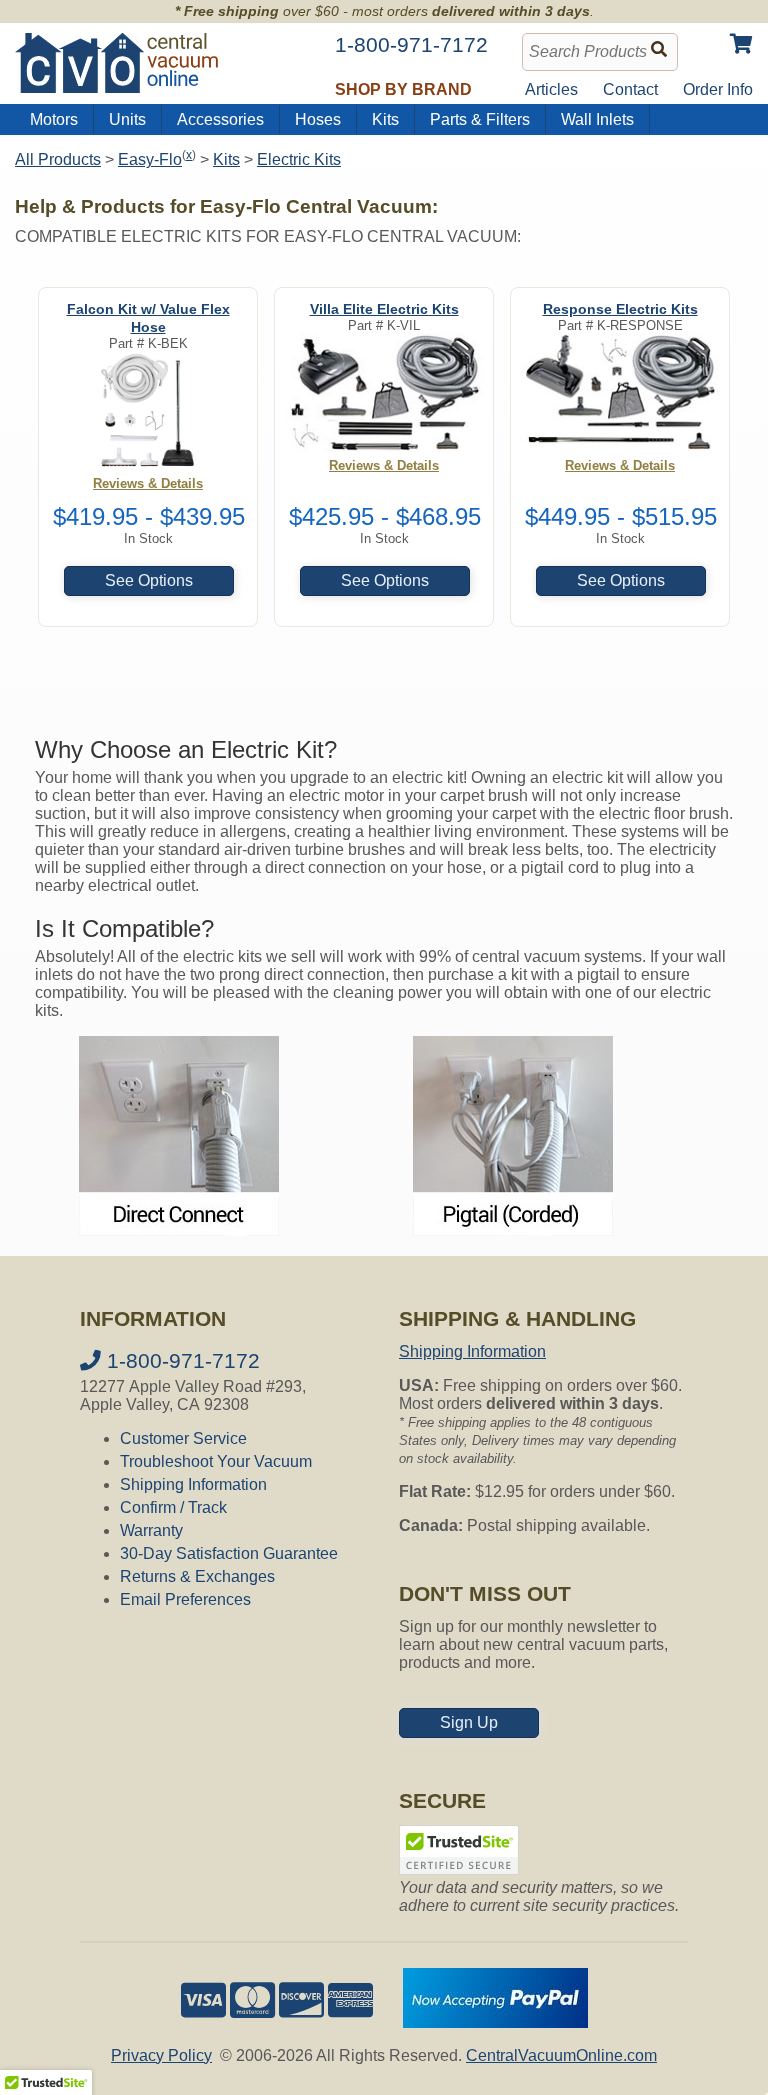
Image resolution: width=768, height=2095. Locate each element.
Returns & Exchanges (197, 1576)
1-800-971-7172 (180, 1360)
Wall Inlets (597, 119)
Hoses (318, 119)
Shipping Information (193, 1484)
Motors (54, 119)
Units (127, 119)
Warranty (151, 1530)
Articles (551, 89)
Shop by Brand (403, 89)
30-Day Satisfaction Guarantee (229, 1553)
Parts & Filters (480, 119)
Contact (630, 89)
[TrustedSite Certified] (459, 1850)
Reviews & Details (148, 483)
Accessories (220, 119)
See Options (149, 580)
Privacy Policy (161, 2055)
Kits (385, 119)
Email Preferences (185, 1599)
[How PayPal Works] (495, 2022)
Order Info (718, 89)
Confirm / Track (173, 1507)
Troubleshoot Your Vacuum (216, 1461)
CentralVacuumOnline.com (561, 2055)
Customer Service (183, 1438)
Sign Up (469, 1722)
